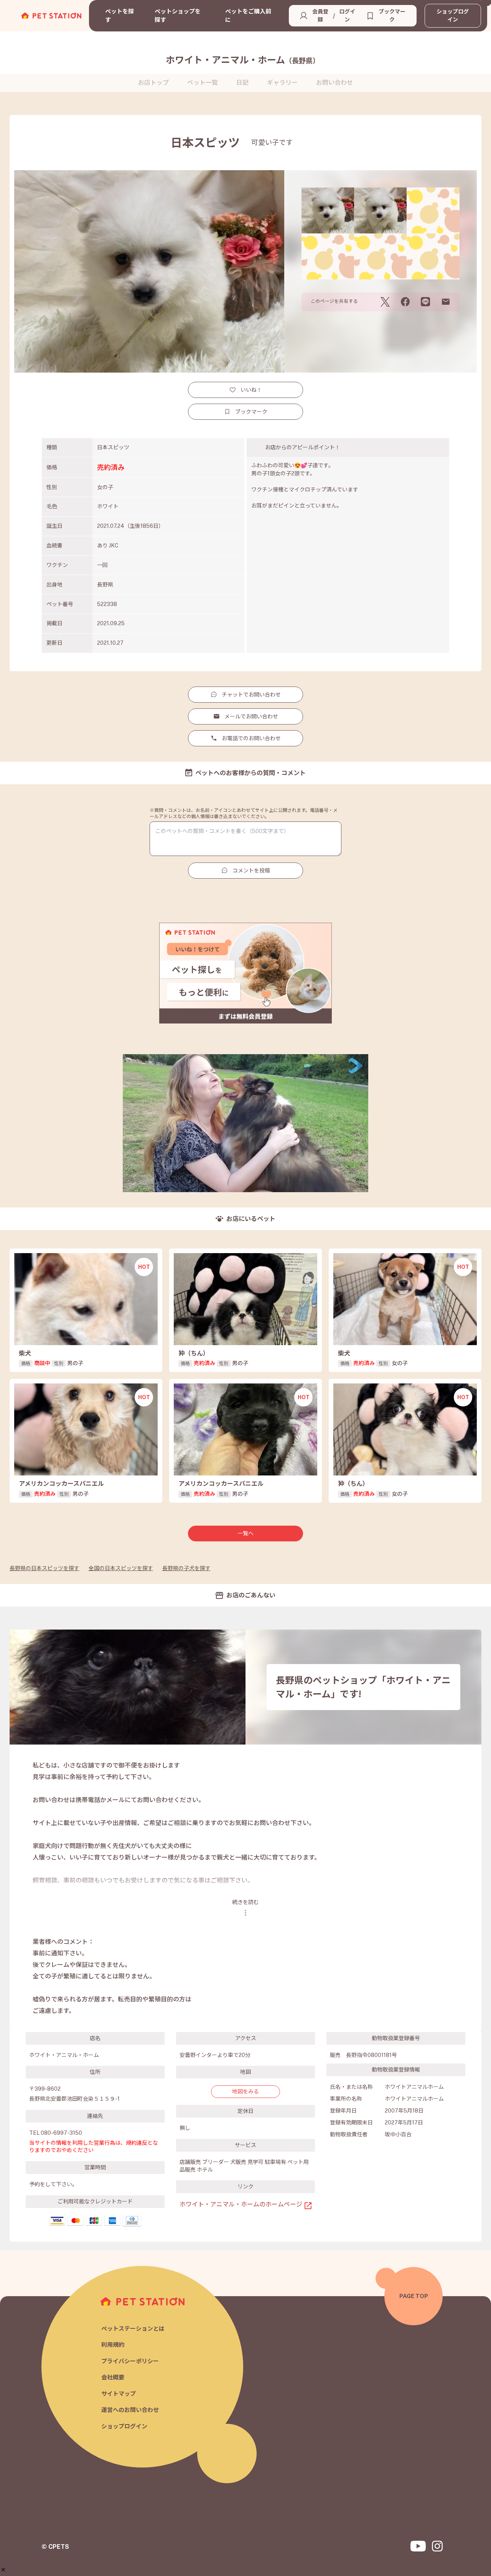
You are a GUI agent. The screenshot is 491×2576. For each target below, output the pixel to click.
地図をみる (245, 2091)
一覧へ (245, 1533)
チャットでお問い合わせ (251, 695)
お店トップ (153, 83)
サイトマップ (119, 2394)
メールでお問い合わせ (251, 716)
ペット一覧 (203, 83)
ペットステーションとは (133, 2329)
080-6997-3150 (61, 2133)
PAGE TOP (414, 2296)
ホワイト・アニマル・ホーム (243, 60)
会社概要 (113, 2377)
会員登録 (320, 16)
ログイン (347, 16)
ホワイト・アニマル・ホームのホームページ (241, 2204)
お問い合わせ (334, 83)
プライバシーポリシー (130, 2361)
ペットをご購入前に (248, 16)
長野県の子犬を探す (186, 1568)
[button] (3, 2570)
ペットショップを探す (178, 16)
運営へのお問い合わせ (130, 2410)
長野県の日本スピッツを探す (44, 1568)
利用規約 (113, 2345)
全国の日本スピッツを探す (121, 1568)
